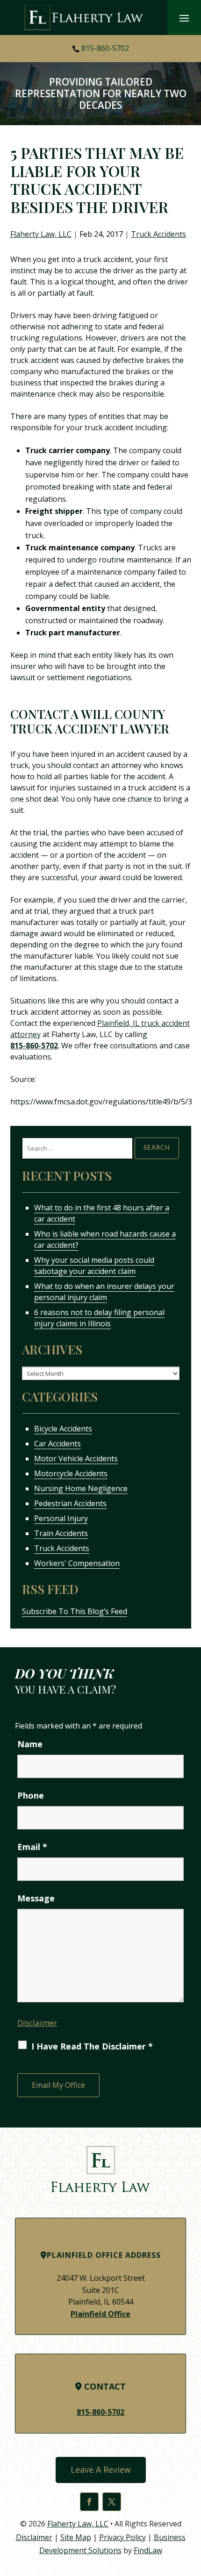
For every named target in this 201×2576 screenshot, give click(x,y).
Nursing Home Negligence (81, 1488)
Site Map (76, 2537)
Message (36, 1898)
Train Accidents (61, 1533)
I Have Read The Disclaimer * (92, 2046)
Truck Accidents (158, 234)
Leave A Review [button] (101, 2469)
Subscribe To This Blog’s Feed (75, 1611)
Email (32, 1847)
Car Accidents (57, 1444)
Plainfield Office (100, 2314)
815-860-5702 (105, 48)
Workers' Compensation (77, 1563)
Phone (31, 1795)
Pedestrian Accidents (70, 1503)
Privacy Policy (122, 2537)
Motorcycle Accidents (71, 1473)
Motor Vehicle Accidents (76, 1459)
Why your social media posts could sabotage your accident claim (94, 1266)
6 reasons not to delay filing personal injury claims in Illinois (99, 1318)
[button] (184, 18)
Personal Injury (61, 1518)
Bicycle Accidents (63, 1429)
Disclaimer (37, 2023)
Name (30, 1744)
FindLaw (148, 2550)
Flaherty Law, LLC (41, 234)
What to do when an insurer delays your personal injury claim (104, 1292)
